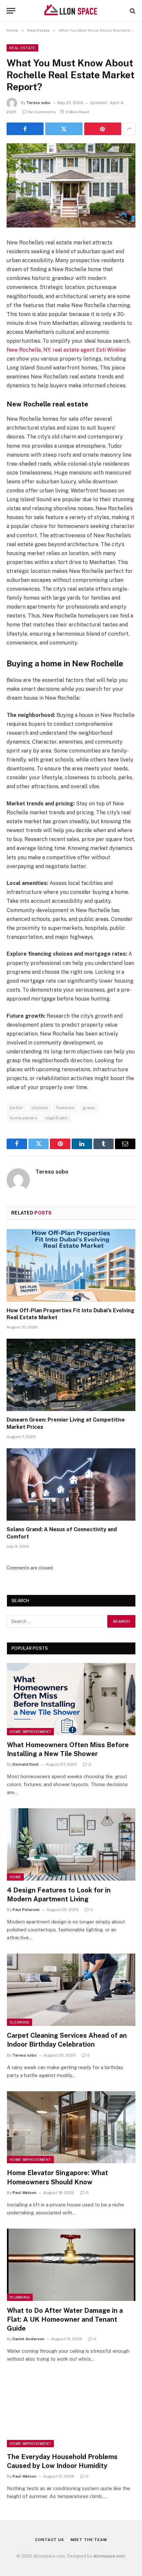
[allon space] (71, 11)
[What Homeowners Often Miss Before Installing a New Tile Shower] (71, 1699)
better (17, 1108)
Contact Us (49, 2540)
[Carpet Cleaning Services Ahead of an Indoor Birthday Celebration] (71, 1990)
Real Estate (22, 48)
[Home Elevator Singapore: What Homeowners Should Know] (71, 2127)
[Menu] (11, 11)
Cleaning (19, 2022)
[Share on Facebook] (25, 129)
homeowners (24, 1118)
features (65, 1108)
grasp (89, 1108)
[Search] (132, 11)
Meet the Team (89, 2540)
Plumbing (20, 2297)
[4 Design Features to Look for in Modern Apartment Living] (71, 1844)
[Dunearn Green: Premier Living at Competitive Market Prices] (71, 1375)
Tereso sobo (38, 103)
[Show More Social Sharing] (129, 129)
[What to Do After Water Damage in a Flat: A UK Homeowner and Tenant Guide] (71, 2265)
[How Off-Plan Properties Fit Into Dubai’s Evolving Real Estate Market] (71, 1265)
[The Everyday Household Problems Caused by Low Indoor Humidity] (71, 2411)
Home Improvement (30, 1732)
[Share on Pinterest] (103, 129)
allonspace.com (109, 2556)
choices (40, 1108)
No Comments (42, 112)
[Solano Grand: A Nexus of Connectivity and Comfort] (71, 1484)
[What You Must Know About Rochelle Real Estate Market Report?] (71, 185)
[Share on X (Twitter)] (64, 129)
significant (56, 1118)
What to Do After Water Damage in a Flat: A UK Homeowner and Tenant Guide (65, 2319)
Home (15, 1877)
